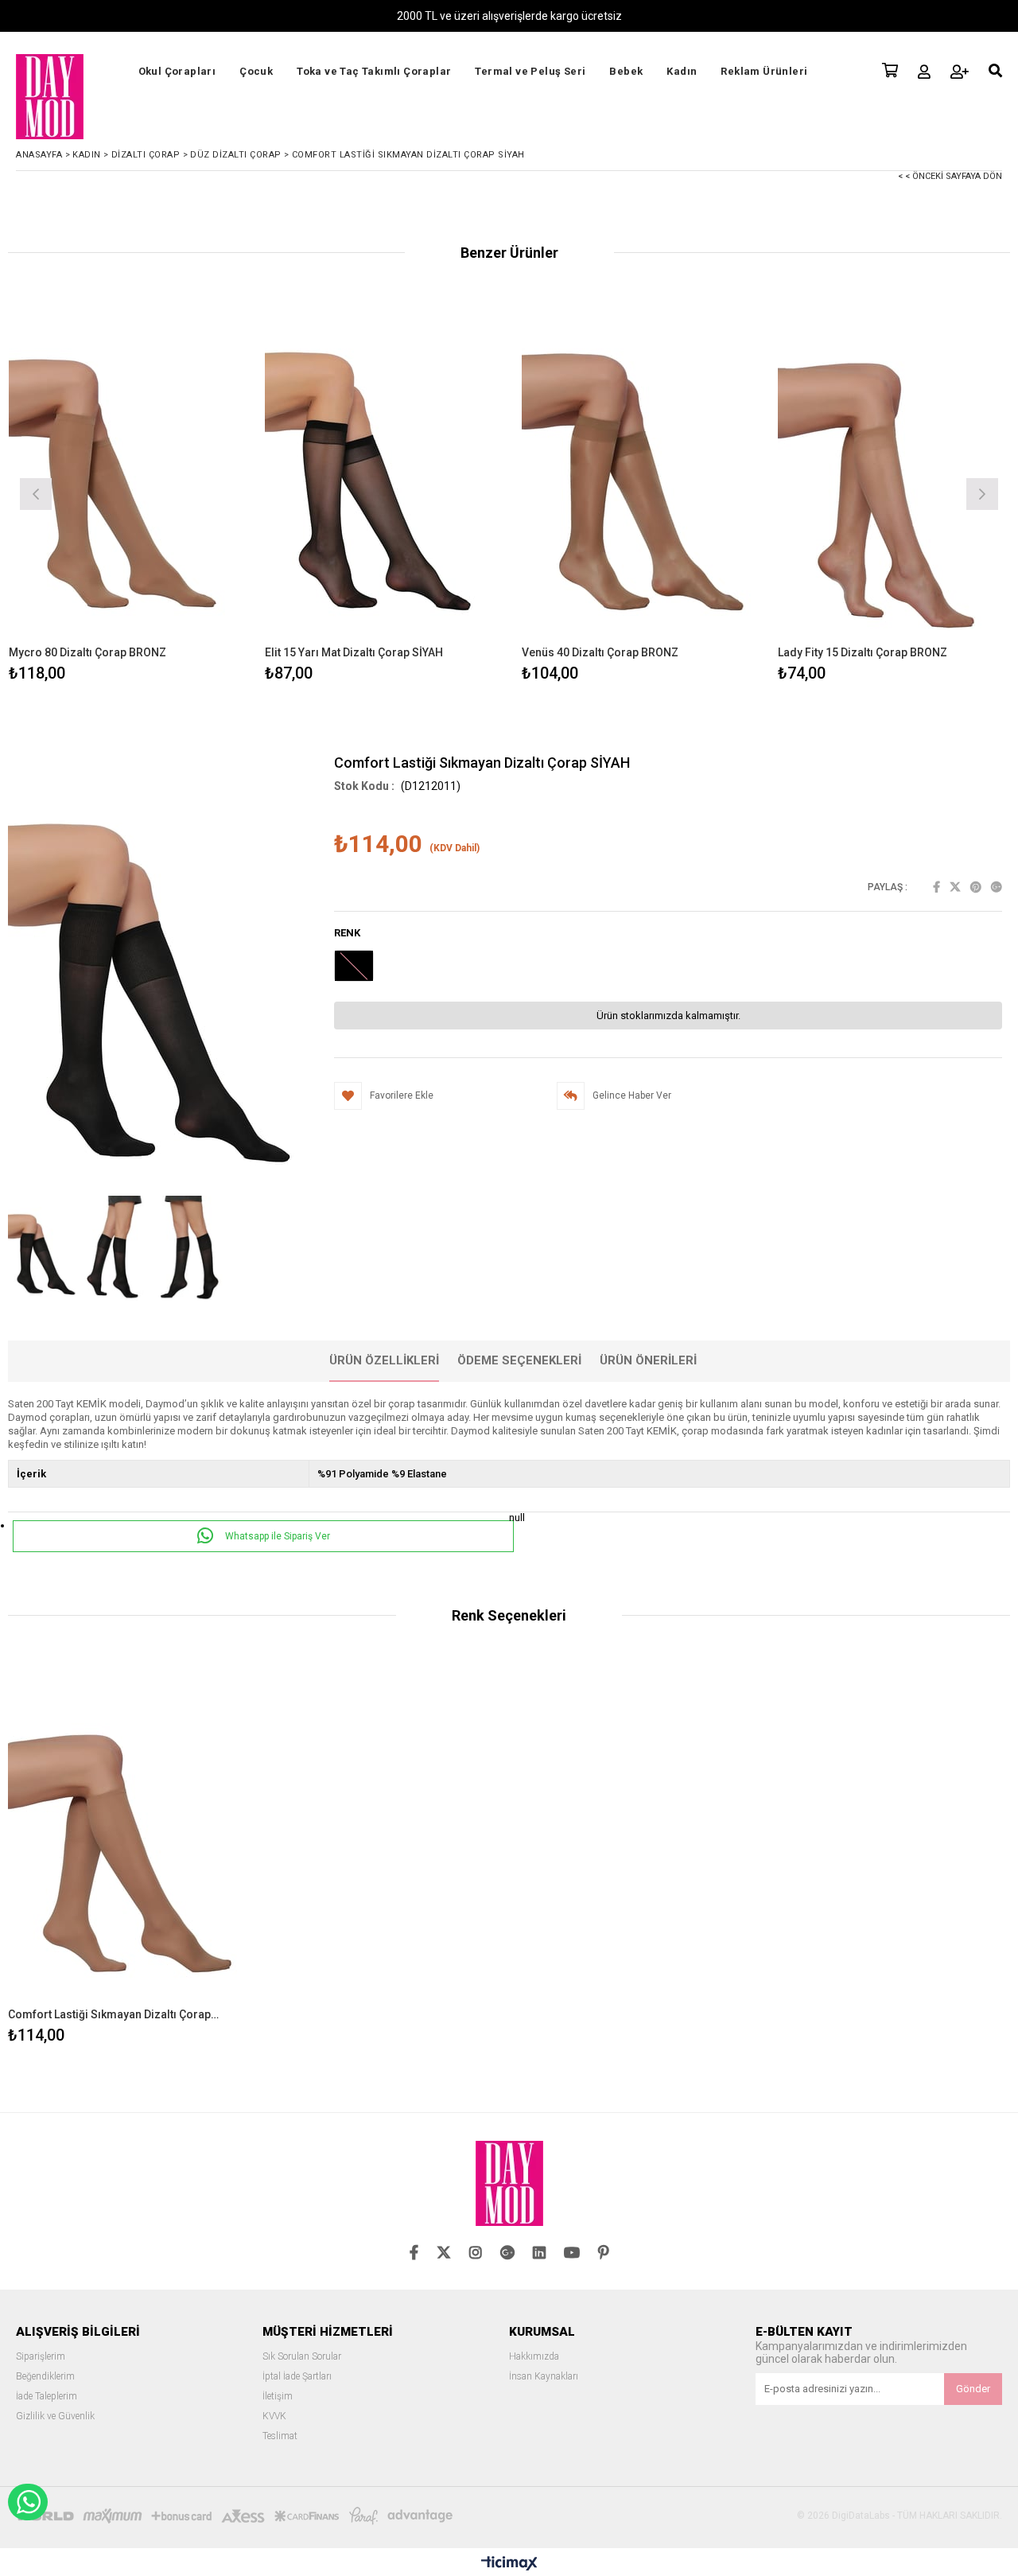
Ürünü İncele (181, 492)
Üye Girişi (924, 72)
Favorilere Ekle (124, 1854)
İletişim (278, 2397)
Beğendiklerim (45, 2377)
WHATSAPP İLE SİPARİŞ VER (28, 2502)
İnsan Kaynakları (544, 2377)
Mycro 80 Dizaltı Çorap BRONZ (87, 652)
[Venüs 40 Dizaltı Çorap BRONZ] (638, 471)
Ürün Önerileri (648, 1360)
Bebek (626, 71)
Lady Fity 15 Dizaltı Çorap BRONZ (863, 652)
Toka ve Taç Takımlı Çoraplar (374, 71)
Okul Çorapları (177, 71)
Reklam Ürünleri (764, 71)
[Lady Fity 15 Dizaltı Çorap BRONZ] (894, 471)
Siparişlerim (41, 2357)
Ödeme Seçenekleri (519, 1360)
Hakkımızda (534, 2357)
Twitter (955, 887)
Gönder (973, 2389)
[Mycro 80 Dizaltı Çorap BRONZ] (125, 471)
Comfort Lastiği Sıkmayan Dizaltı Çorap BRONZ (115, 2014)
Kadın (682, 71)
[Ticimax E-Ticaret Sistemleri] (509, 2564)
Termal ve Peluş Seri (530, 71)
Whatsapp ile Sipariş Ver (276, 1536)
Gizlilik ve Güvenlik (55, 2416)
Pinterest (976, 887)
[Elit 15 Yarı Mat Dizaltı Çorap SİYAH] (381, 471)
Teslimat (280, 2436)
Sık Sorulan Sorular (302, 2357)
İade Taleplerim (47, 2397)
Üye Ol (960, 72)
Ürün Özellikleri (384, 1360)
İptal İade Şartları (297, 2377)
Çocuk (256, 71)
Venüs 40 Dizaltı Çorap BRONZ (600, 652)
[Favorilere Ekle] (124, 492)
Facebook (936, 887)
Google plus (997, 887)
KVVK (274, 2416)
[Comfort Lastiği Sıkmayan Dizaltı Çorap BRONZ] (124, 1834)
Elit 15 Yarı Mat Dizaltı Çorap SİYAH (354, 652)
